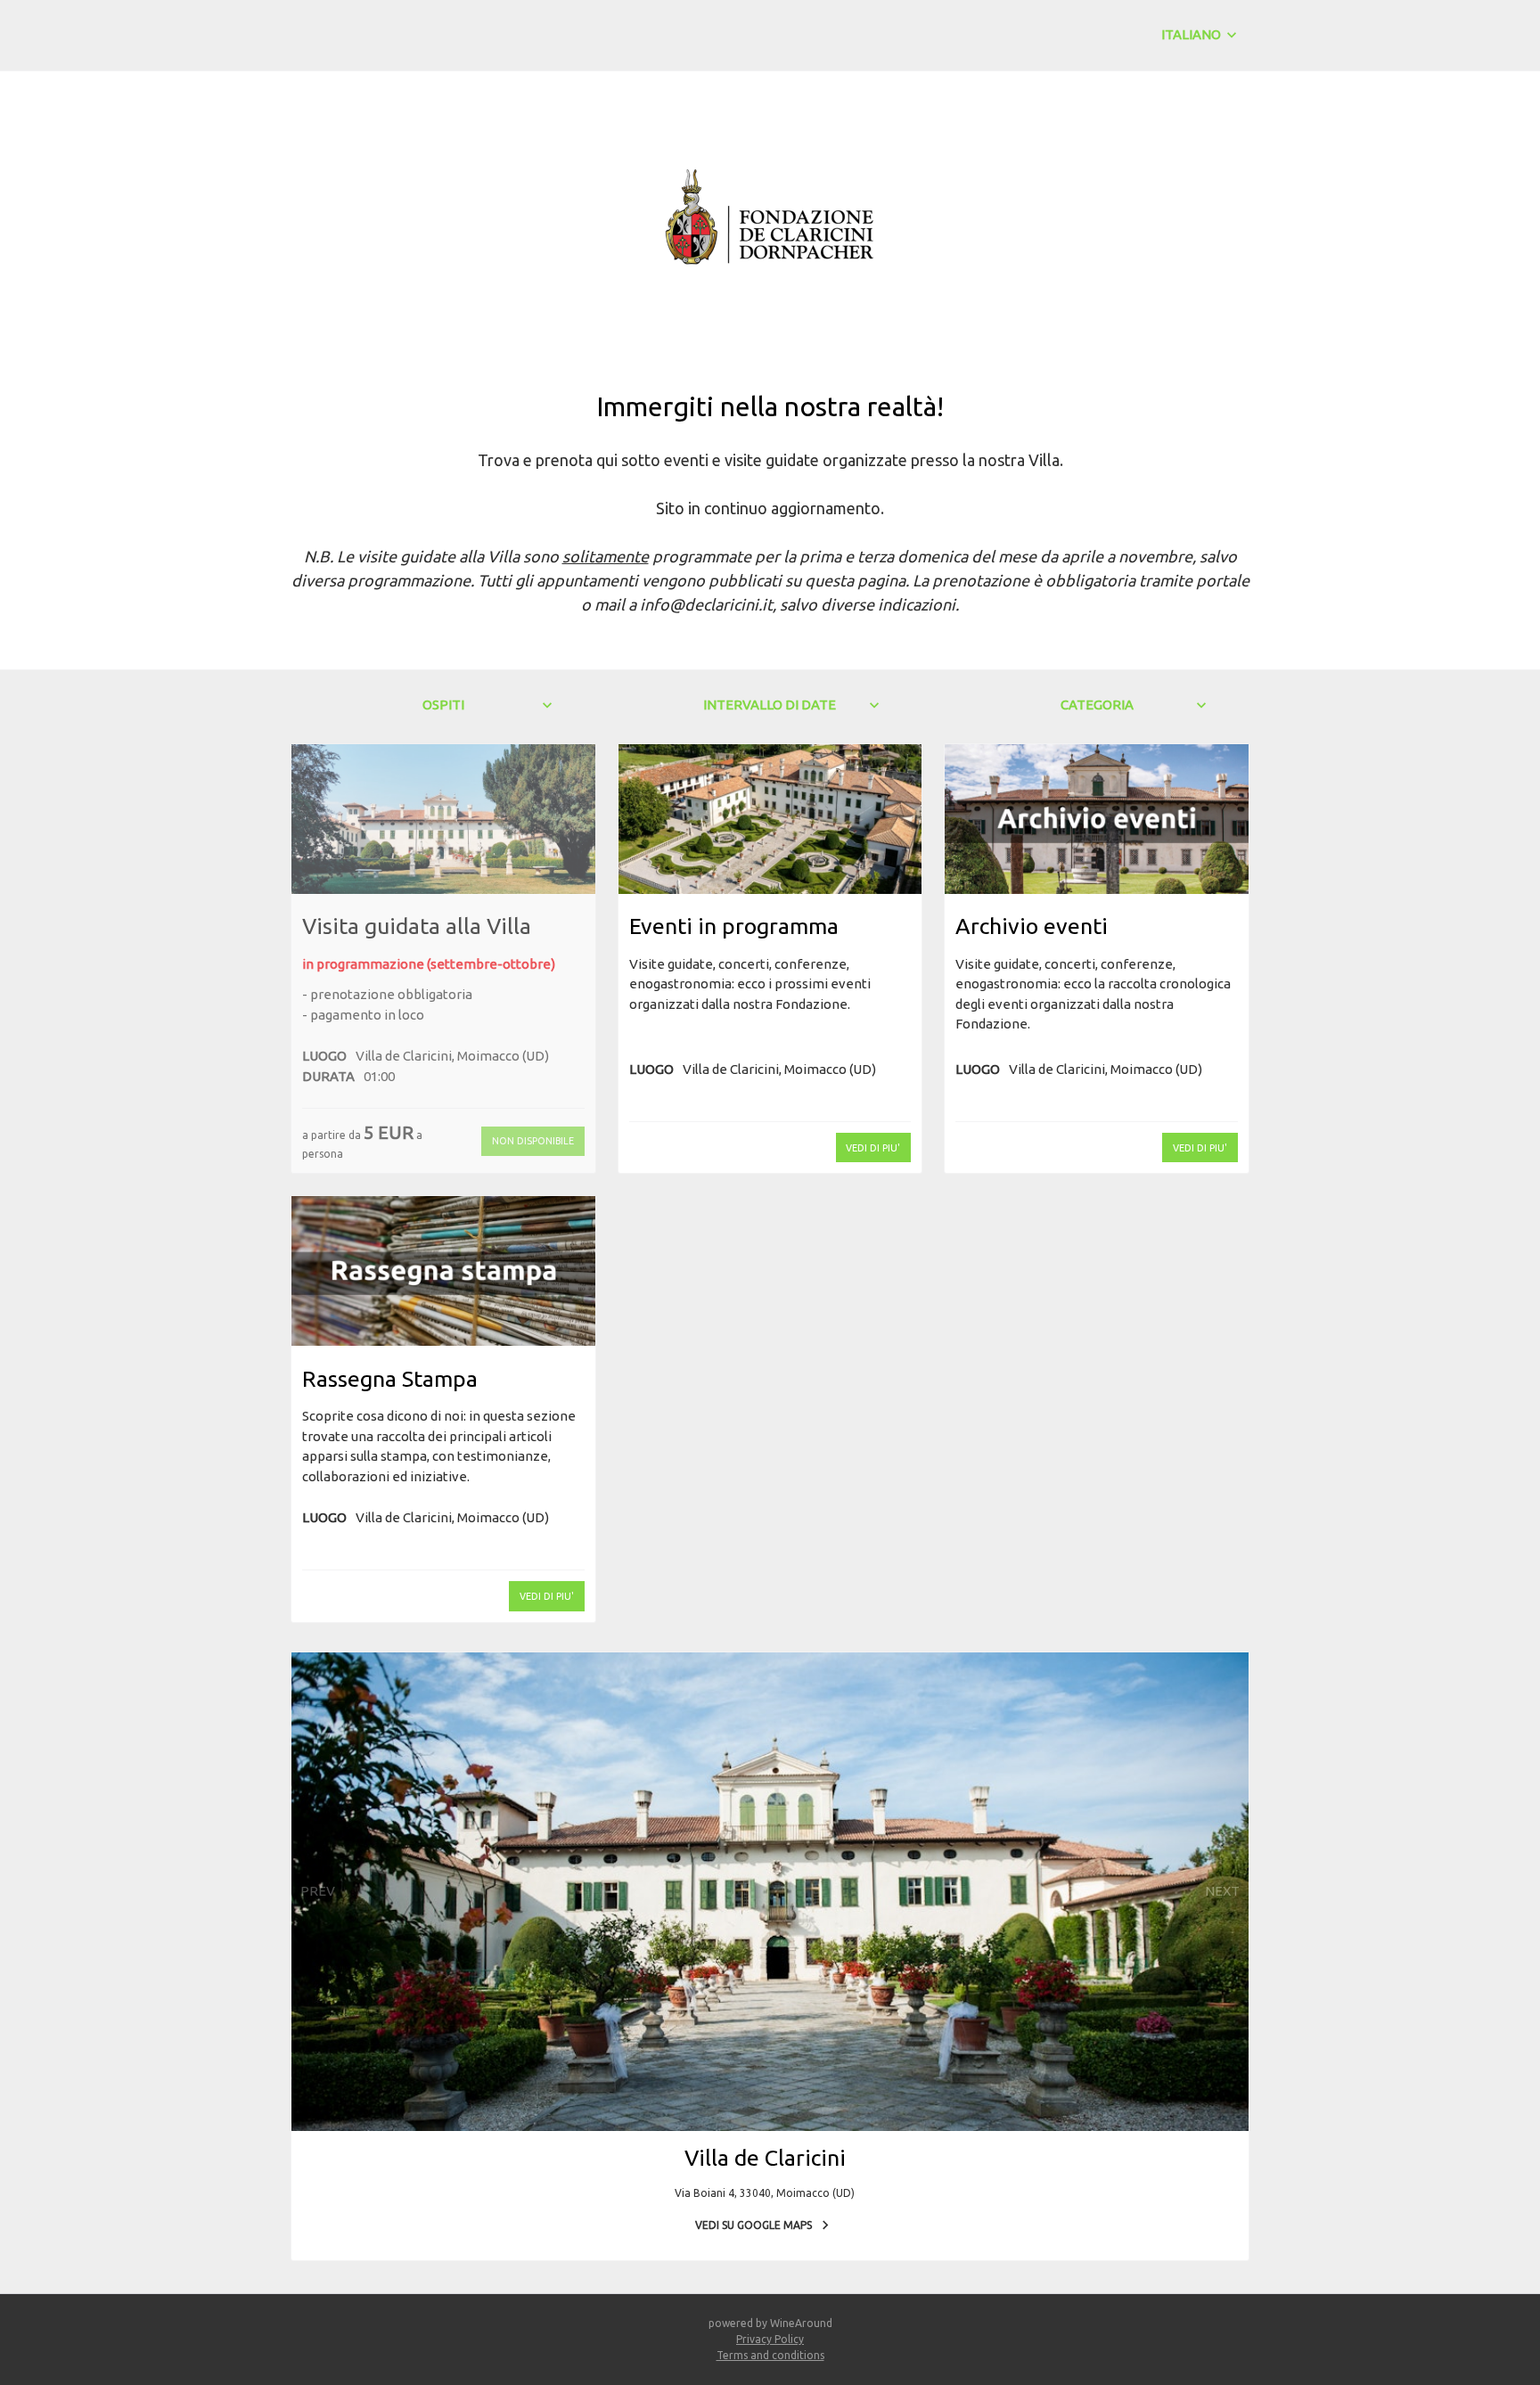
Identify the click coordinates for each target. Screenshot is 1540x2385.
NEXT (1222, 1892)
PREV (318, 1892)
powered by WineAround (770, 2323)
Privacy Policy (770, 2339)
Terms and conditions (770, 2355)
